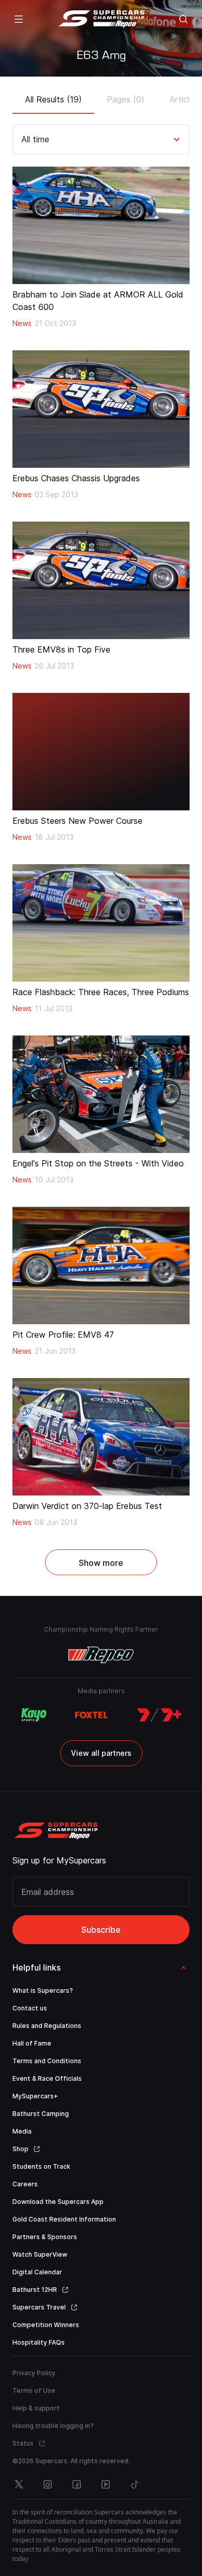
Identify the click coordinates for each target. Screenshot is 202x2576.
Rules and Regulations (47, 2026)
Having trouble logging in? (53, 2426)
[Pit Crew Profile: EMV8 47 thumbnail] (101, 1265)
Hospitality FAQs (39, 2342)
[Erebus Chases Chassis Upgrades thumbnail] (101, 409)
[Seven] (159, 1715)
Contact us (30, 2008)
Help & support (36, 2408)
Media (22, 2131)
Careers (25, 2184)
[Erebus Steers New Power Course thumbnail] (101, 752)
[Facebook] (77, 2484)
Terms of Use (34, 2390)
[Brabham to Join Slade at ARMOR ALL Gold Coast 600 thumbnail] (101, 225)
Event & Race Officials (47, 2078)
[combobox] (23, 139)
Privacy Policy (34, 2373)
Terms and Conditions (47, 2061)
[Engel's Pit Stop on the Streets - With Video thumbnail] (101, 1094)
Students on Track (41, 2166)
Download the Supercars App (58, 2202)
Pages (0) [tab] (126, 99)
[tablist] (101, 96)
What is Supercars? (43, 1990)
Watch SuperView (40, 2254)
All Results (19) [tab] (53, 99)
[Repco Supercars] (101, 19)
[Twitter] (19, 2484)
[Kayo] (33, 1715)
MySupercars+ (35, 2096)
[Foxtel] (92, 1715)
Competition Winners (46, 2325)
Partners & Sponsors (45, 2237)
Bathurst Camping (41, 2114)
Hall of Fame (32, 2043)
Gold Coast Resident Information (64, 2219)
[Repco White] (101, 1655)
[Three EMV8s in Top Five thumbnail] (101, 580)
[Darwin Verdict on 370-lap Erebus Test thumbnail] (101, 1437)
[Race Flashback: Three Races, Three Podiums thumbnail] (101, 923)
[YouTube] (106, 2484)
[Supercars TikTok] (135, 2484)
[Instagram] (48, 2484)
